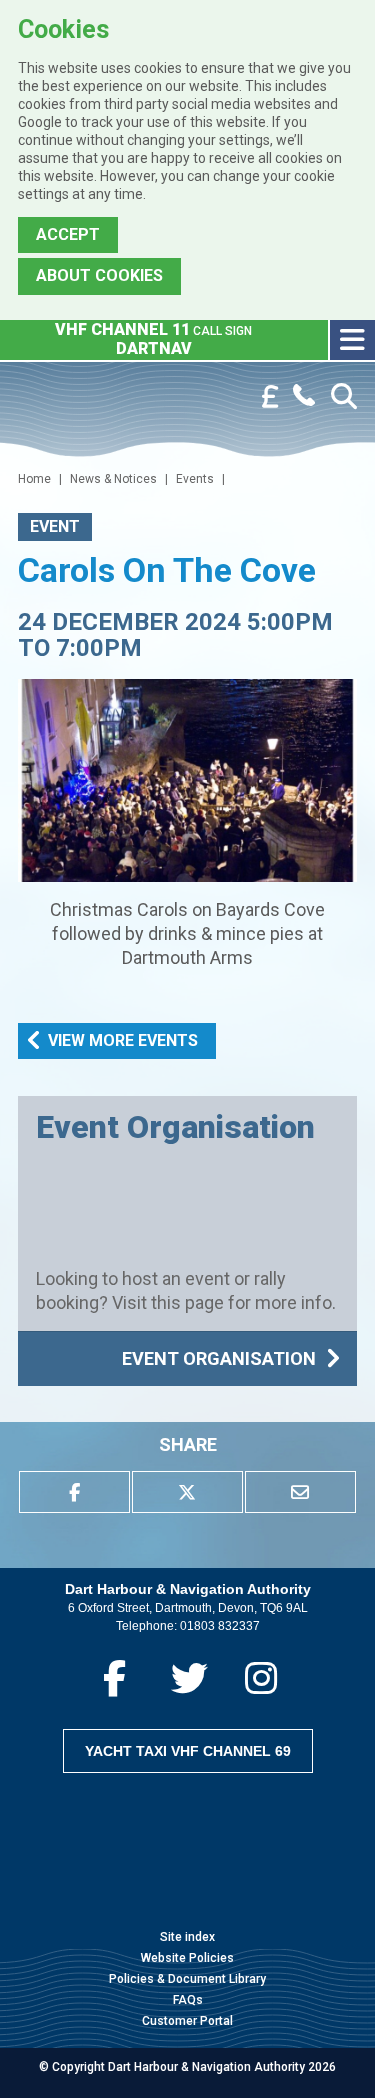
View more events (123, 1040)
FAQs (188, 2000)
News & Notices (113, 479)
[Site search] (344, 397)
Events (195, 479)
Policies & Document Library (187, 1979)
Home (34, 479)
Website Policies (187, 1958)
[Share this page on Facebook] (74, 1492)
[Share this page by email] (300, 1492)
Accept (68, 234)
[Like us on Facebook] (114, 1678)
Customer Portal (187, 2021)
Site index (187, 1937)
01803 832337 (220, 1626)
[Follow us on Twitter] (189, 1678)
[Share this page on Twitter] (187, 1492)
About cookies (99, 275)
